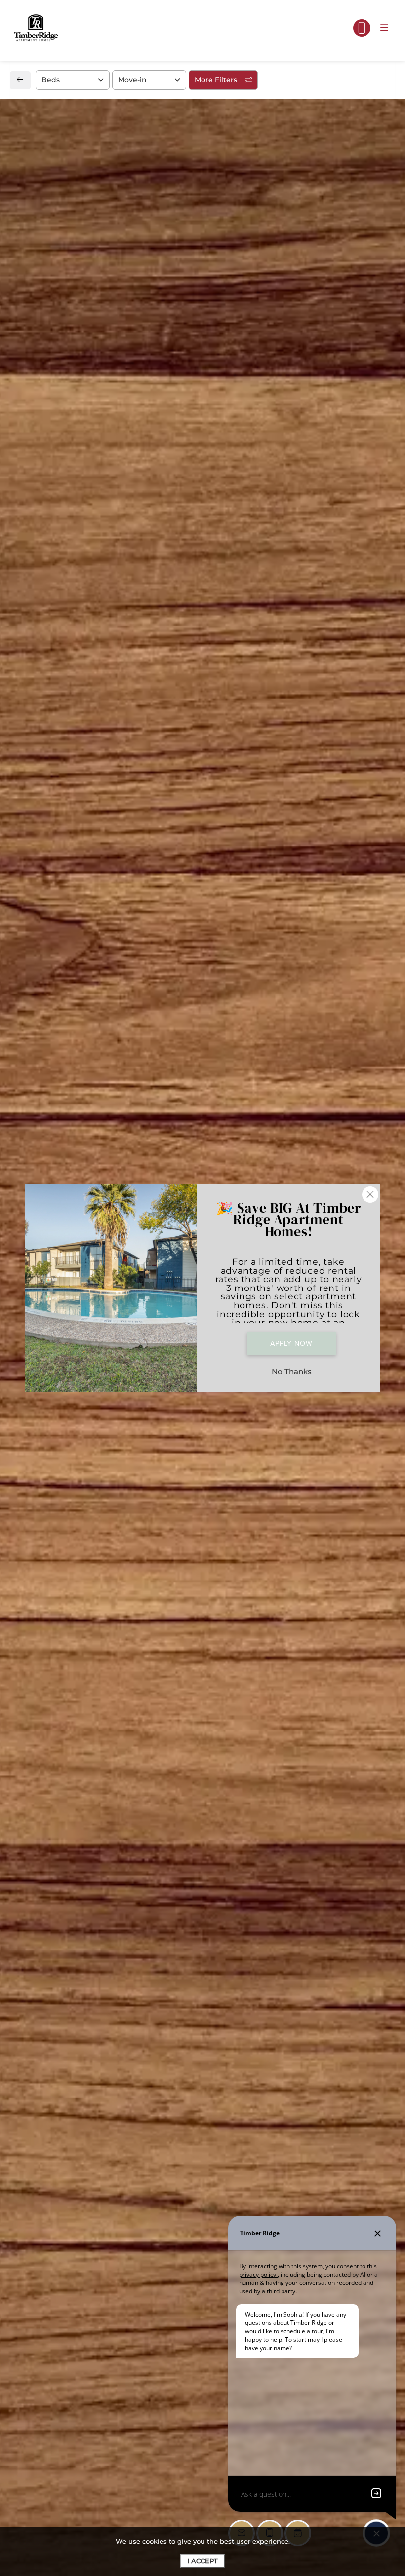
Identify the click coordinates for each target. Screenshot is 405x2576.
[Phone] (362, 28)
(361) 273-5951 (57, 979)
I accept (202, 2561)
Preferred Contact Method (261, 988)
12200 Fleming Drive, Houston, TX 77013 (109, 958)
